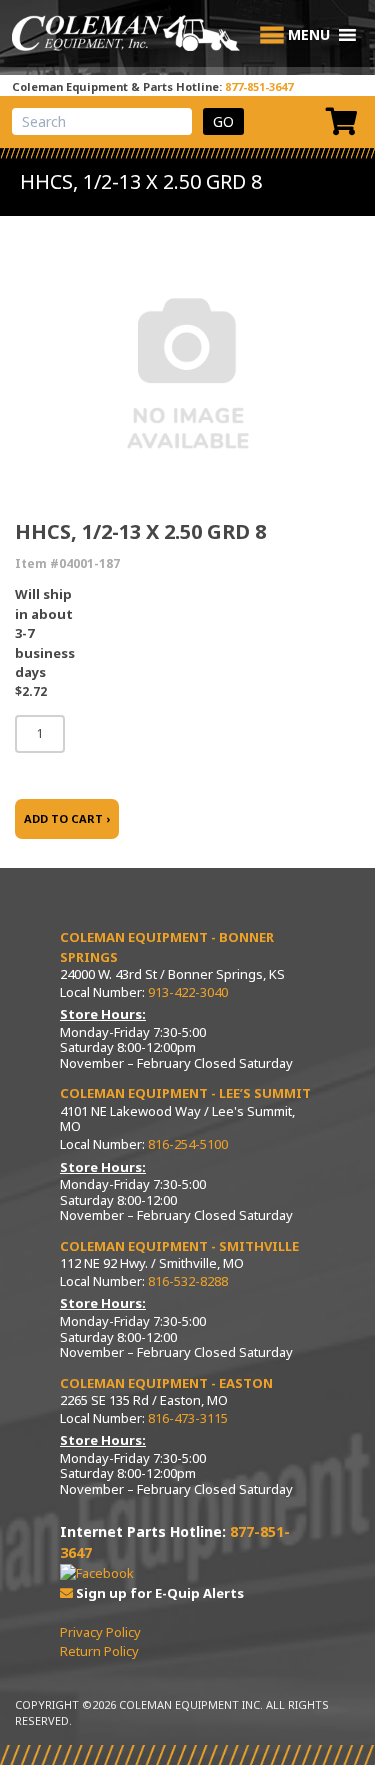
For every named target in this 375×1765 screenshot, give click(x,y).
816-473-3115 (188, 1418)
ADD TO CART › (67, 818)
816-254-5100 (188, 1144)
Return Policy (99, 1651)
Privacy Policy (100, 1632)
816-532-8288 (188, 1281)
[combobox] (102, 121)
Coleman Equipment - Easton (166, 1383)
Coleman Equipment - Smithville (179, 1246)
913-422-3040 (188, 992)
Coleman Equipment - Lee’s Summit (185, 1093)
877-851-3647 (259, 86)
